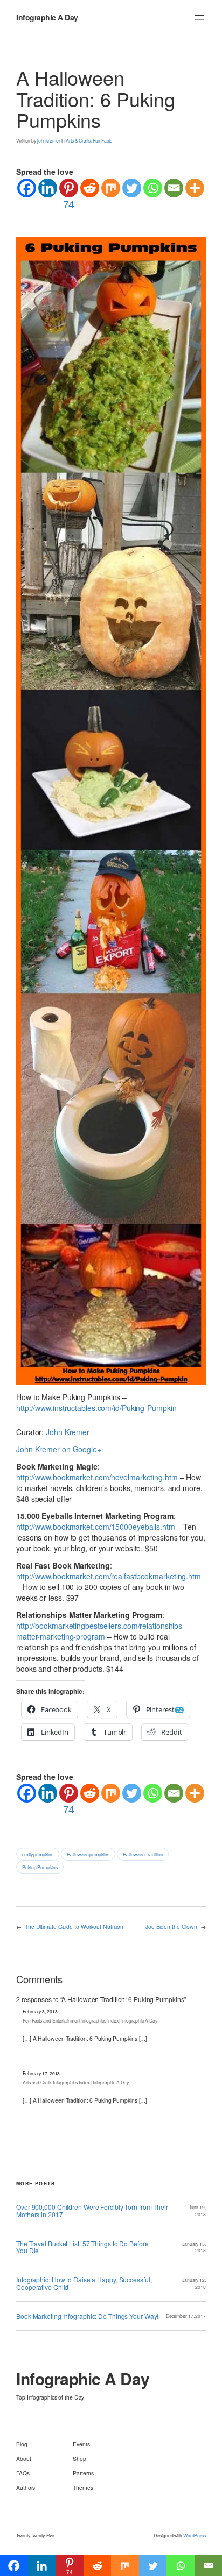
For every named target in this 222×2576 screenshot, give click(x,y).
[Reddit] (90, 188)
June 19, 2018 (197, 2210)
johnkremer (49, 140)
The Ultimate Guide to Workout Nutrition (74, 1926)
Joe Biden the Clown (171, 1926)
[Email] (174, 188)
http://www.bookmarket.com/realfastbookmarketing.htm (109, 1576)
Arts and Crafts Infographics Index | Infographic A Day (76, 2082)
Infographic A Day (47, 17)
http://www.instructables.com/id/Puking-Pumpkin (96, 1408)
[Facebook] (27, 188)
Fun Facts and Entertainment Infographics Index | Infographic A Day (90, 2020)
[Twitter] (132, 188)
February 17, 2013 (41, 2073)
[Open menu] (199, 17)
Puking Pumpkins (40, 1867)
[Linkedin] (48, 188)
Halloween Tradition (143, 1854)
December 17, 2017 (186, 2316)
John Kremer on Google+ (59, 1449)
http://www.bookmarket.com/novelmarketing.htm (97, 1477)
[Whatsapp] (153, 188)
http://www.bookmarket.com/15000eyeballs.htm (96, 1527)
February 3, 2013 (40, 2011)
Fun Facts (102, 140)
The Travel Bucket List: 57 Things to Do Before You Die (82, 2247)
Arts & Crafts (78, 140)
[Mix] (111, 188)
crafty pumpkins (38, 1854)
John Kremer (68, 1432)
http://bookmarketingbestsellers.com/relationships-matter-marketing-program (100, 1631)
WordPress (195, 2535)
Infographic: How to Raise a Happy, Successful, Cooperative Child (84, 2283)
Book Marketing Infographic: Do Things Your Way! (87, 2316)
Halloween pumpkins (88, 1854)
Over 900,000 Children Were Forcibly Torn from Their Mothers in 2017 (92, 2210)
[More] (195, 188)
